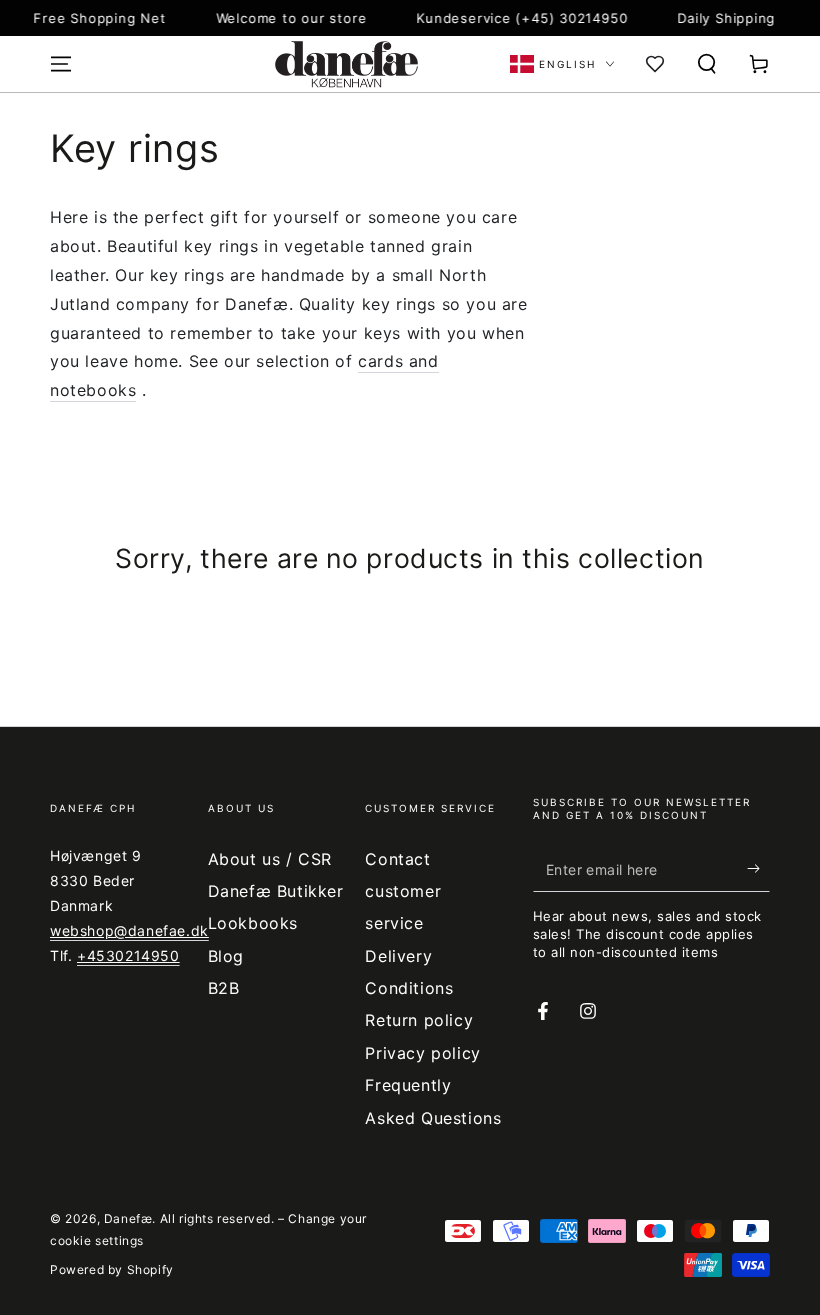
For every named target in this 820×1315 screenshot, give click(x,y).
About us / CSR (270, 859)
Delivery (398, 956)
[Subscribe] (758, 869)
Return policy (419, 1020)
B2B (224, 988)
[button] (707, 64)
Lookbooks (253, 923)
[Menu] (61, 64)
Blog (226, 956)
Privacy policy (422, 1053)
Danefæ (128, 1218)
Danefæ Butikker (276, 891)
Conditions (409, 988)
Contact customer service (403, 891)
